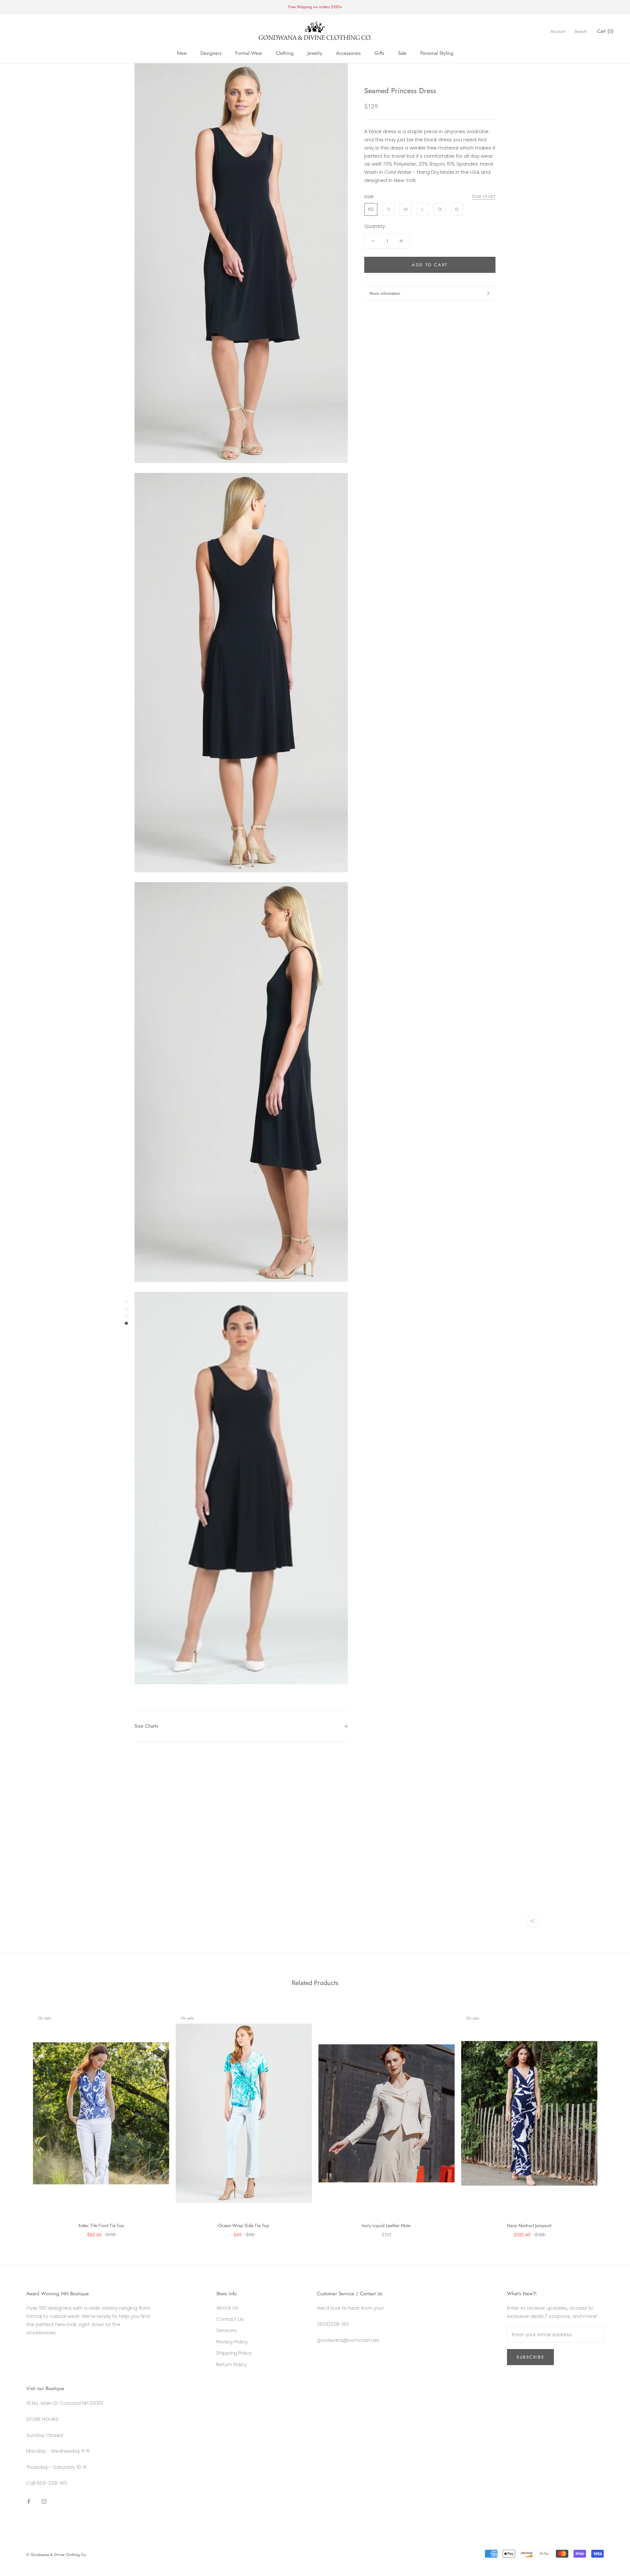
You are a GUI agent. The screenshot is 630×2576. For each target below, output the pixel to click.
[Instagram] (44, 2501)
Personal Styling (437, 53)
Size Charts (146, 1726)
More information (385, 293)
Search (581, 31)
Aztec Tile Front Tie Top (101, 2225)
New (182, 53)
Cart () (605, 31)
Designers (211, 53)
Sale (402, 53)
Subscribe (530, 2357)
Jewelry (315, 53)
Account (558, 31)
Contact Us (230, 2319)
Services (226, 2330)
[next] (609, 2117)
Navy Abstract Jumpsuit (529, 2225)
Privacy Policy (232, 2342)
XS (371, 209)
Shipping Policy (234, 2353)
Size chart (484, 196)
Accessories (348, 53)
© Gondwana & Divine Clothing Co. (57, 2555)
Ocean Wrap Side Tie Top (244, 2225)
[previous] (21, 2117)
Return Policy (231, 2364)
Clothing (285, 53)
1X (440, 209)
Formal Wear (249, 53)
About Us (227, 2308)
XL (457, 209)
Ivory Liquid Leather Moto (386, 2225)
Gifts (379, 53)
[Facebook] (29, 2501)
